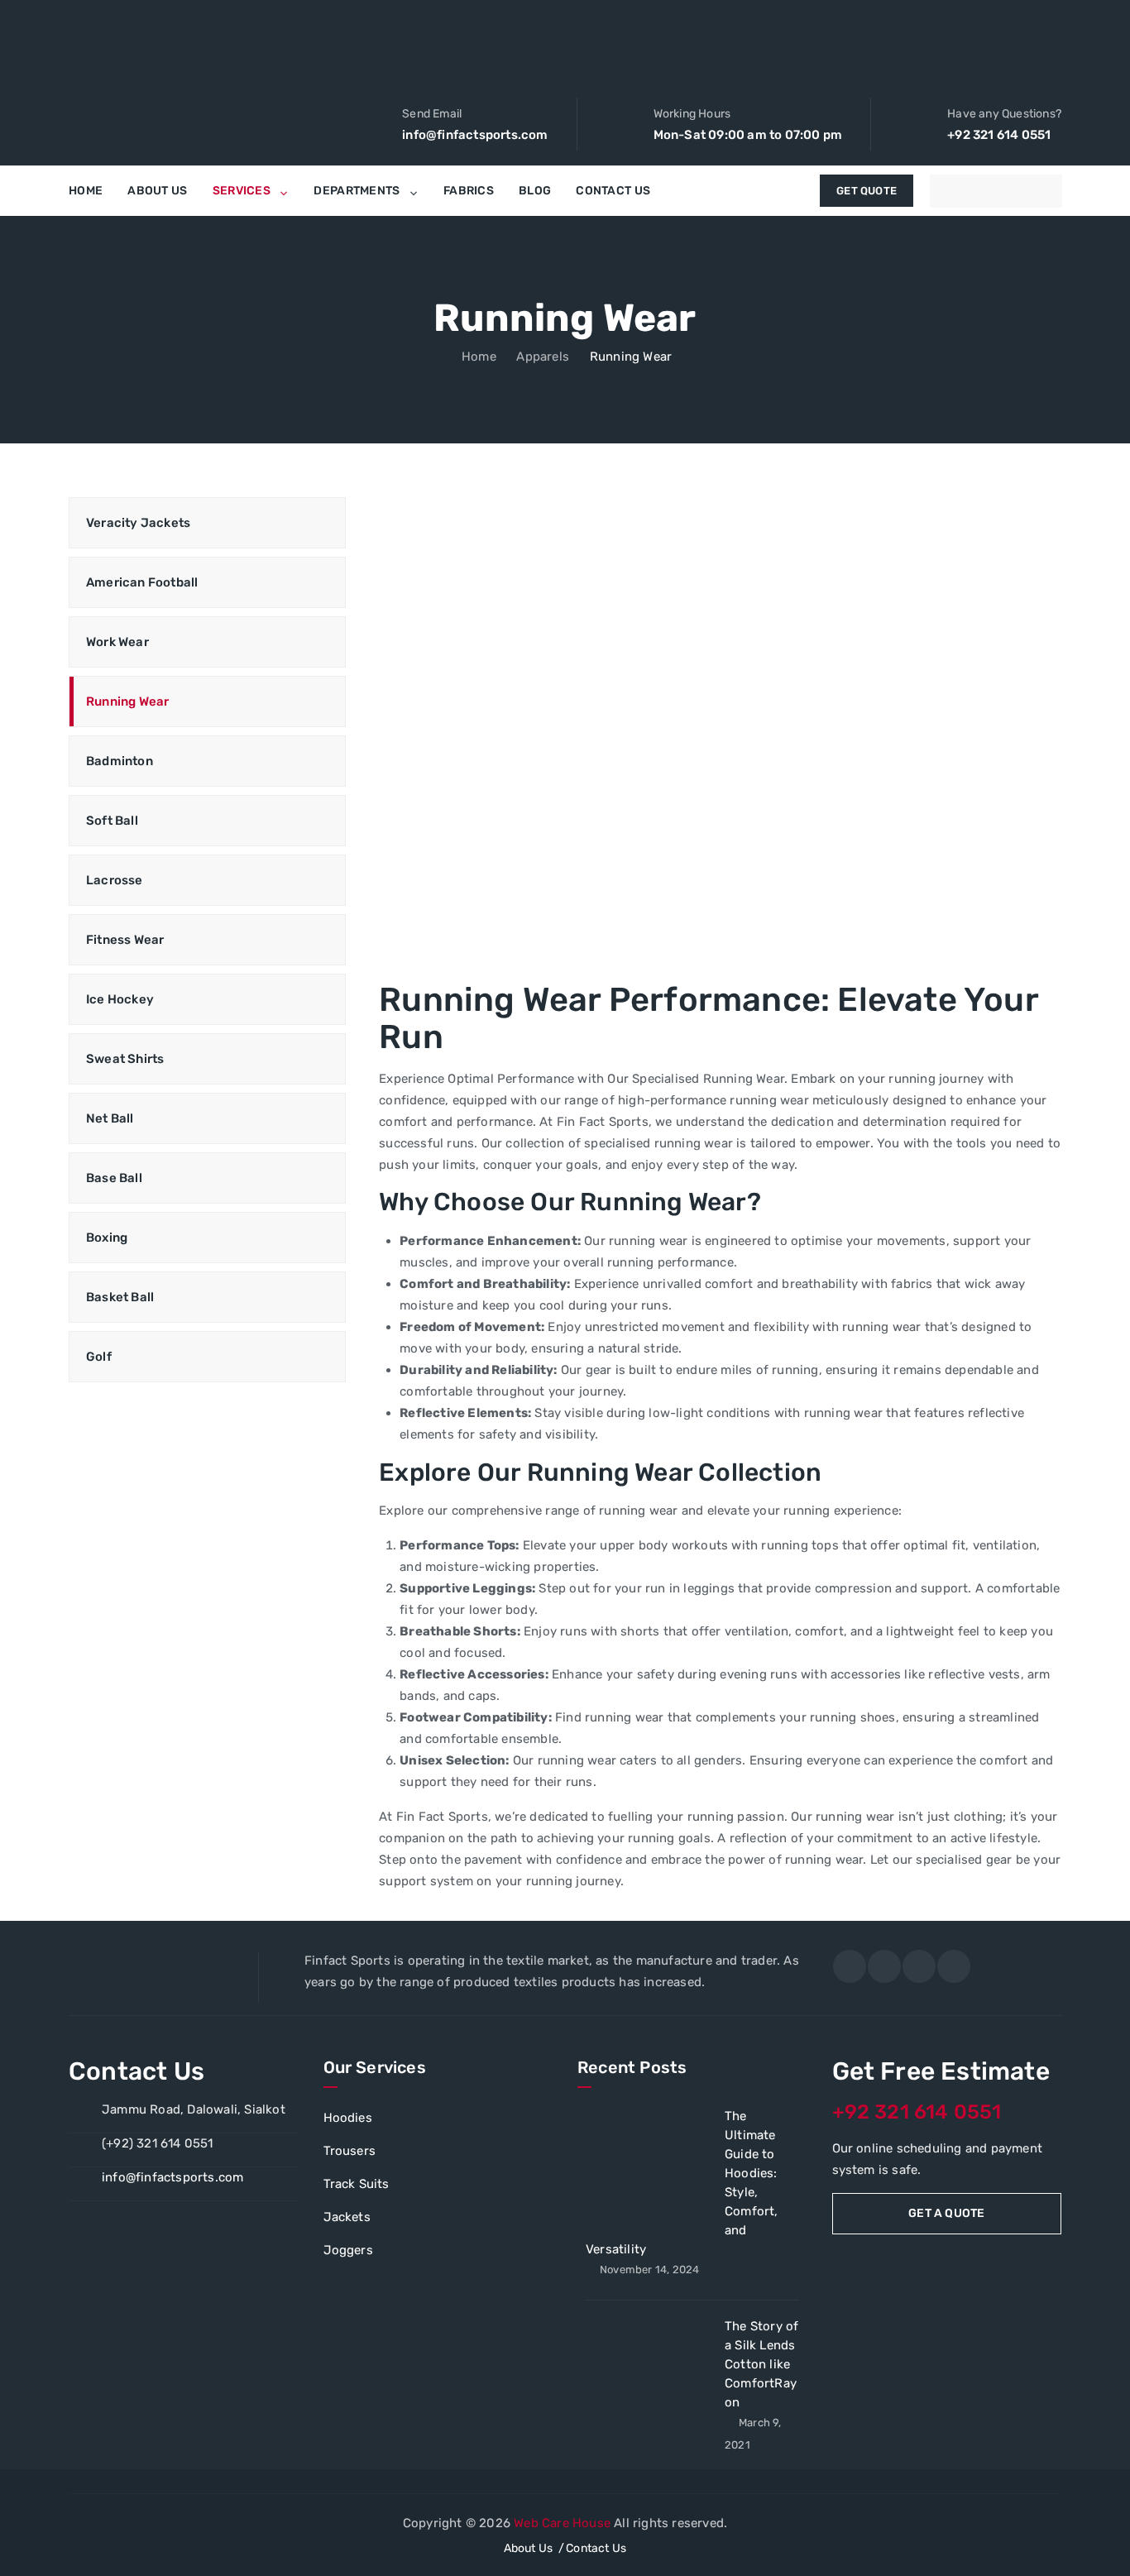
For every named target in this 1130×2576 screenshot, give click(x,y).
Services (242, 191)
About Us (157, 191)
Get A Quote (946, 2213)
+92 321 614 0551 (137, 1755)
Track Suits (357, 2184)
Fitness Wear (125, 940)
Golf (99, 1357)
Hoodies (348, 2118)
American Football (142, 582)
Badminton (120, 761)
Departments (357, 191)
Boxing (107, 1238)
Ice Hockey (120, 999)
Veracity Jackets (138, 523)
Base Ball (114, 1178)
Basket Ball (120, 1297)
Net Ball (110, 1118)
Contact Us (613, 191)
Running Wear (127, 701)
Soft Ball (112, 821)
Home (86, 191)
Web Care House (562, 2523)
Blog (535, 191)
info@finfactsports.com (172, 2177)
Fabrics (469, 191)
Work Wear (117, 642)
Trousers (350, 2151)
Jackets (347, 2217)
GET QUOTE (867, 191)
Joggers (348, 2250)
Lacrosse (115, 880)
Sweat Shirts (125, 1059)
